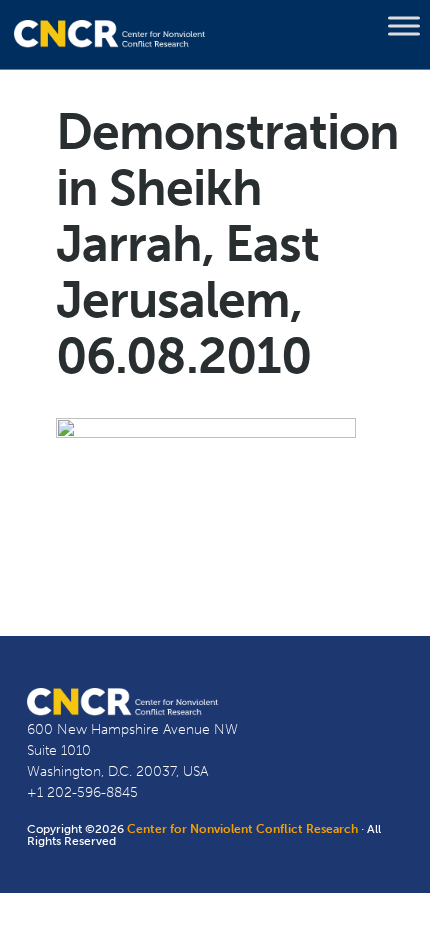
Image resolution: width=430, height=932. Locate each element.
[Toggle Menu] (404, 26)
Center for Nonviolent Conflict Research (242, 829)
